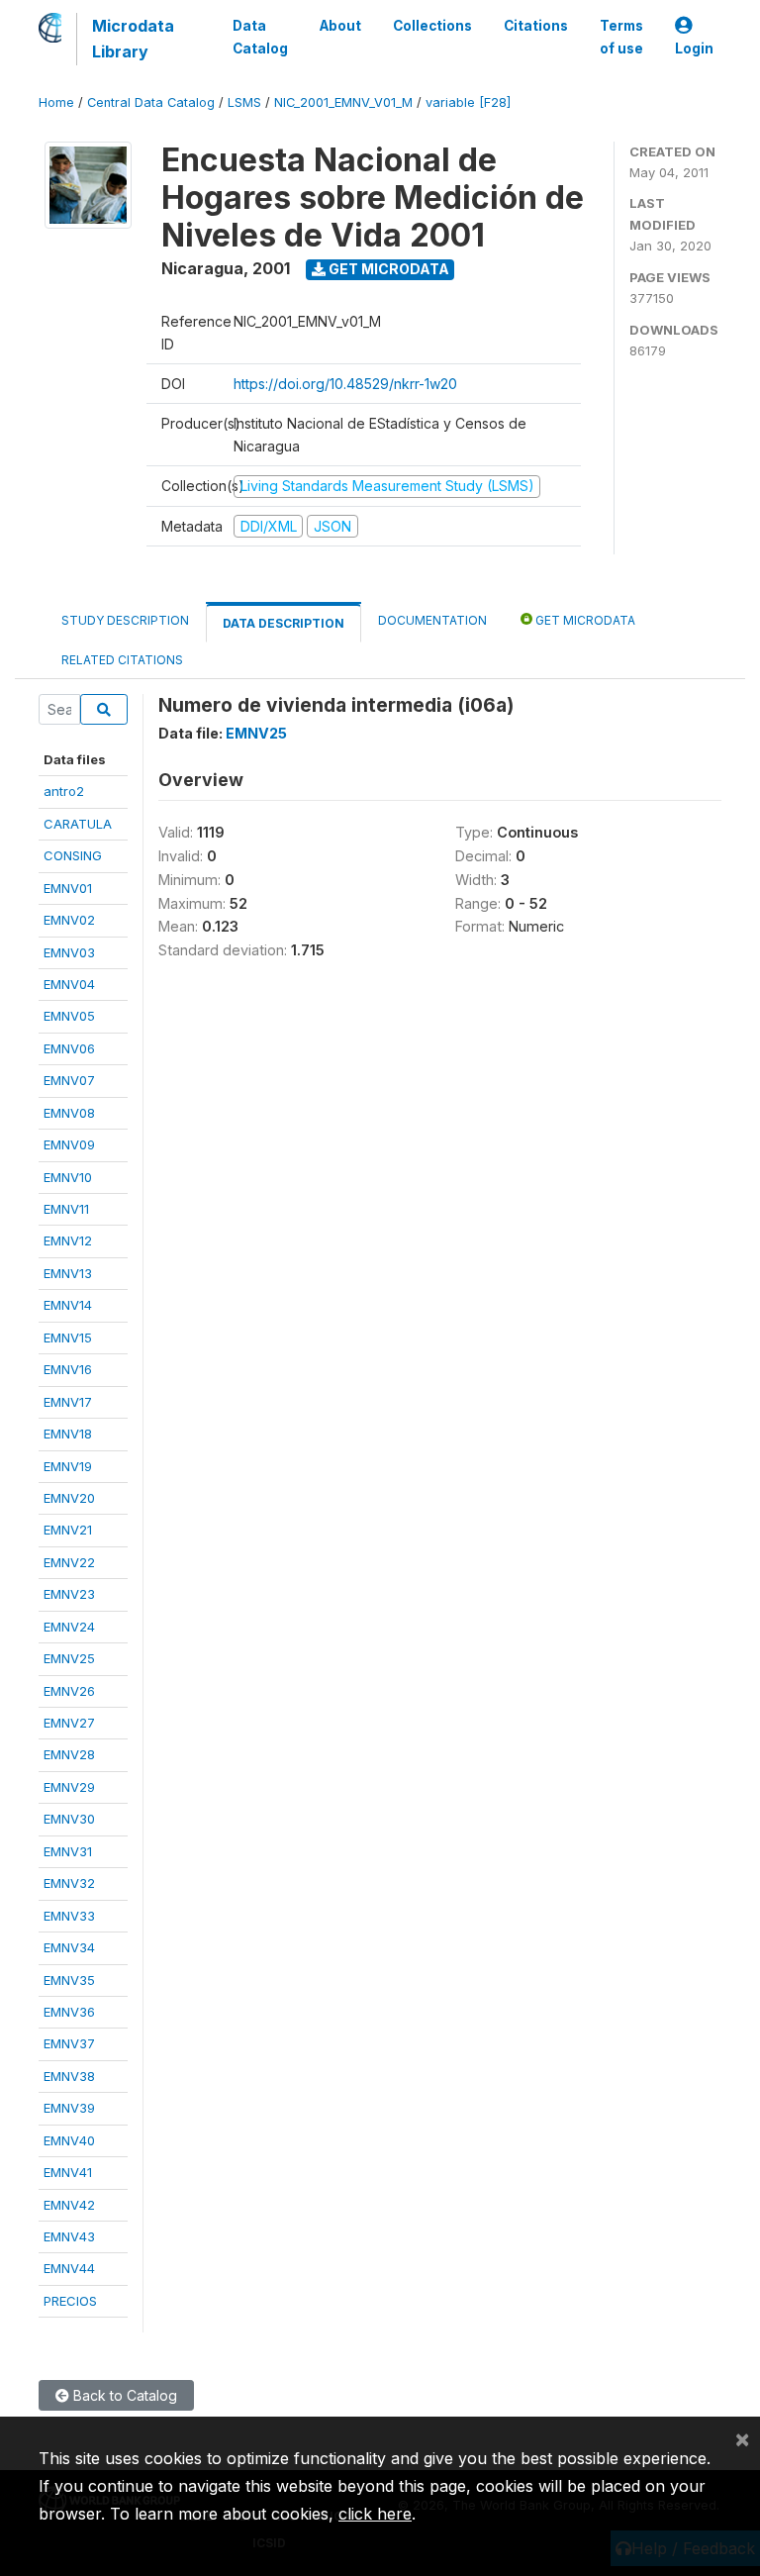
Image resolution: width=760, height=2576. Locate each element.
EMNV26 (69, 1691)
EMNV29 (69, 1787)
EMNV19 (68, 1466)
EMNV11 (66, 1209)
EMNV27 (69, 1723)
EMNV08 (69, 1113)
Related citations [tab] (122, 660)
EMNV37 (69, 2043)
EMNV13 (68, 1273)
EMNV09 (69, 1144)
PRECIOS (70, 2301)
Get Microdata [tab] (584, 620)
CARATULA (78, 824)
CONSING (73, 855)
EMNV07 (69, 1080)
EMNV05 (69, 1016)
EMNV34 (69, 1947)
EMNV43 (69, 2236)
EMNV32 (69, 1883)
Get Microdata (387, 269)
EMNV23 (69, 1594)
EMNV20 (69, 1498)
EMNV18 (68, 1434)
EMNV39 (69, 2108)
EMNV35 (69, 1980)
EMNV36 (69, 2012)
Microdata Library (133, 39)
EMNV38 (69, 2076)
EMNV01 (68, 888)
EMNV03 (69, 952)
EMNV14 (68, 1305)
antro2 (64, 791)
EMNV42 (69, 2205)
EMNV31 (68, 1851)
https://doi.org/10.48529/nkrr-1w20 (345, 384)
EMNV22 (69, 1562)
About (340, 26)
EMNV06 (69, 1048)
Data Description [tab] (284, 623)
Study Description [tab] (125, 620)
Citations (536, 26)
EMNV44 (69, 2268)
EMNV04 (69, 984)
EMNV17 (68, 1402)
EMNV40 (69, 2140)
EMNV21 (68, 1530)
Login (694, 49)
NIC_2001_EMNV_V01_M (343, 102)
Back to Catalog (123, 2395)
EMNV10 (68, 1177)
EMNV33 (69, 1916)
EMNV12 (68, 1240)
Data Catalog (260, 37)
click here (375, 2514)
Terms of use (621, 37)
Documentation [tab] (432, 620)
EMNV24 (69, 1627)
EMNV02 (69, 920)
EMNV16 (68, 1369)
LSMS (244, 102)
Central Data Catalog (151, 102)
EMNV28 (69, 1754)
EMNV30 (69, 1819)
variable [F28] (468, 102)
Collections (432, 26)
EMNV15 (68, 1338)
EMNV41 (68, 2172)
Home (56, 102)
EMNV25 (69, 1658)
